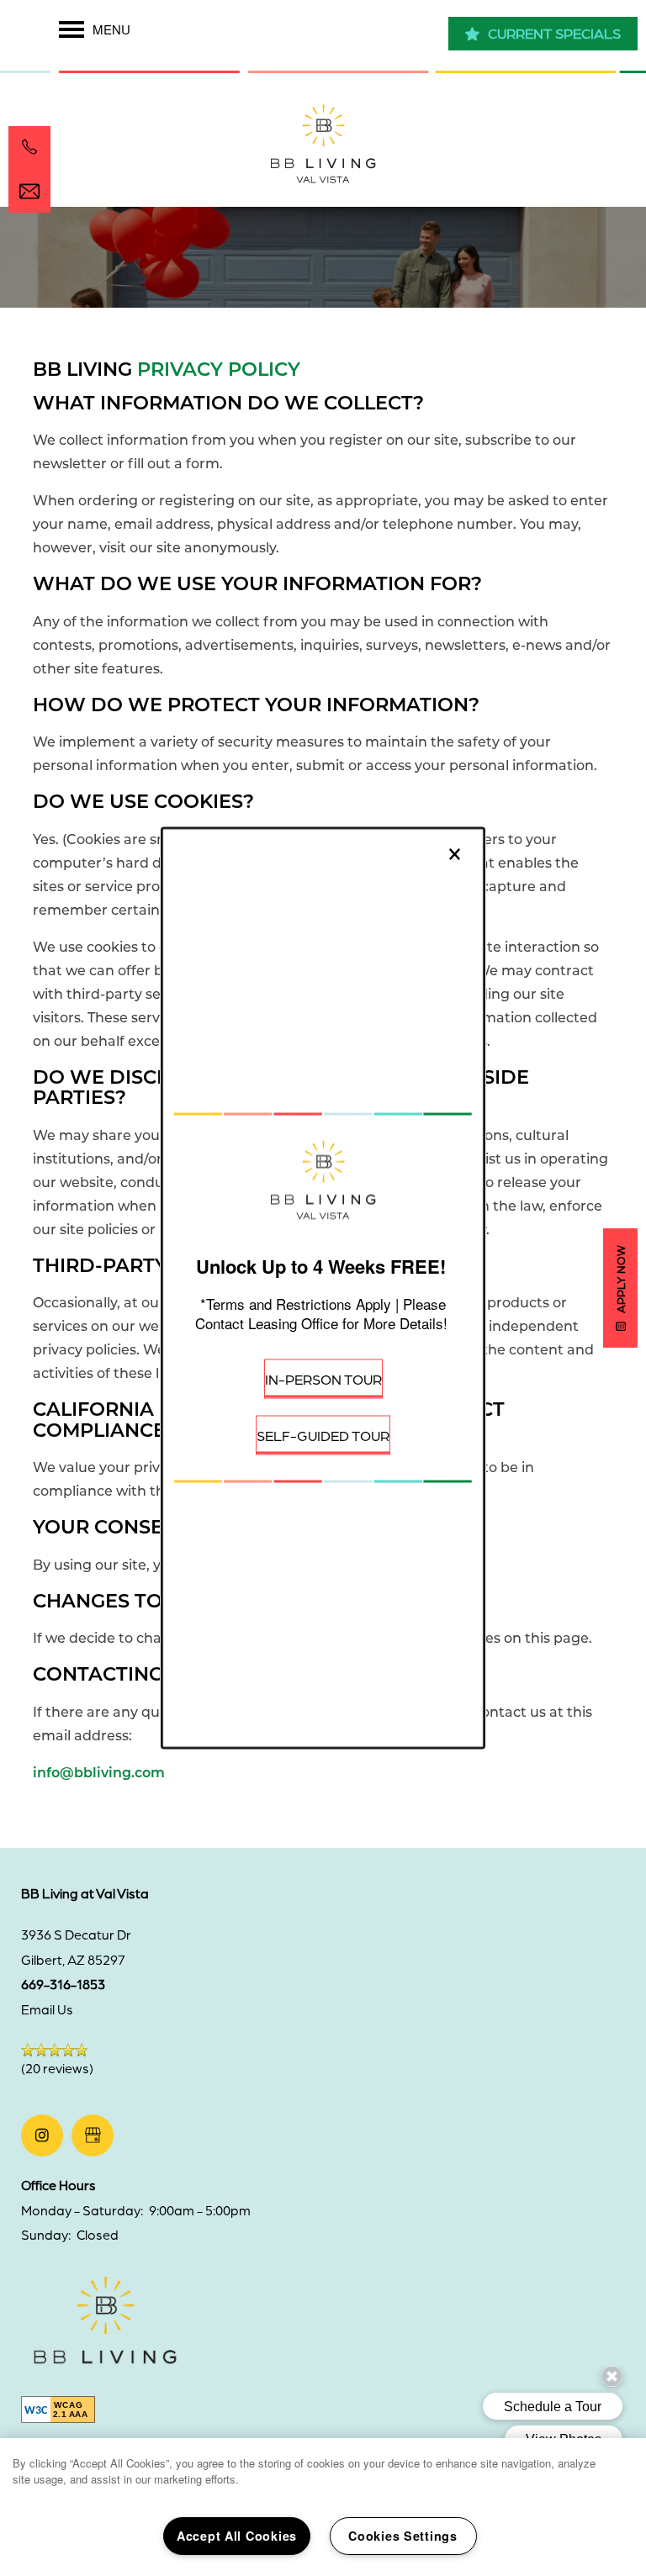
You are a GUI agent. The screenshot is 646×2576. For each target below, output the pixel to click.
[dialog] (323, 1288)
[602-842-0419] (29, 147)
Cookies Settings (403, 2536)
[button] (323, 1381)
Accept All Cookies (237, 2536)
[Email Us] (29, 192)
